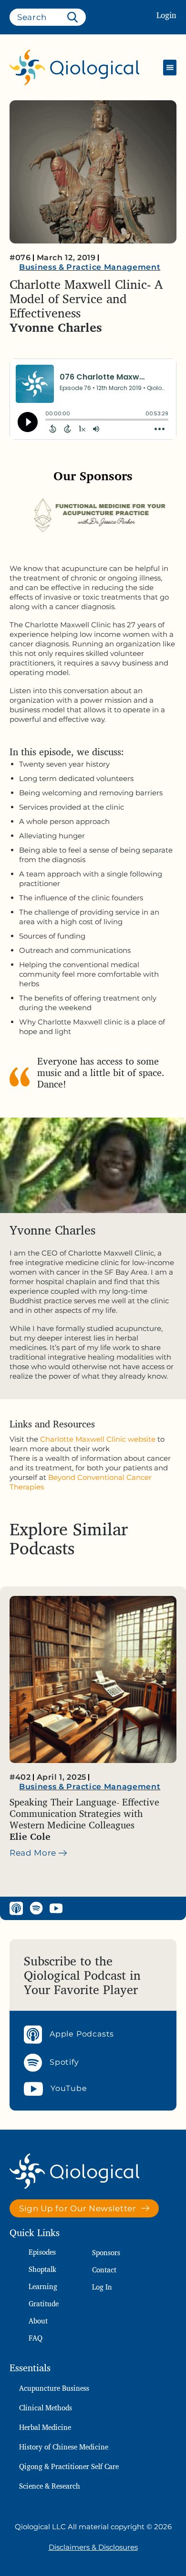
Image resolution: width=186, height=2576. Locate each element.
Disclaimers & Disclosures (93, 2547)
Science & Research (50, 2486)
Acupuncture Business (54, 2388)
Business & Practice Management (90, 267)
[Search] (74, 17)
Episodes (42, 2252)
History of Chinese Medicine (64, 2447)
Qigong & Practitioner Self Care (69, 2466)
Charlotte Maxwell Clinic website (98, 1439)
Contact (104, 2270)
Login (166, 15)
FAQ (36, 2338)
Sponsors (106, 2253)
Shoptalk (42, 2269)
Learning (43, 2286)
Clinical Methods (46, 2408)
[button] (170, 68)
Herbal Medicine (45, 2427)
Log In (102, 2287)
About (38, 2321)
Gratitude (44, 2304)
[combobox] (48, 17)
